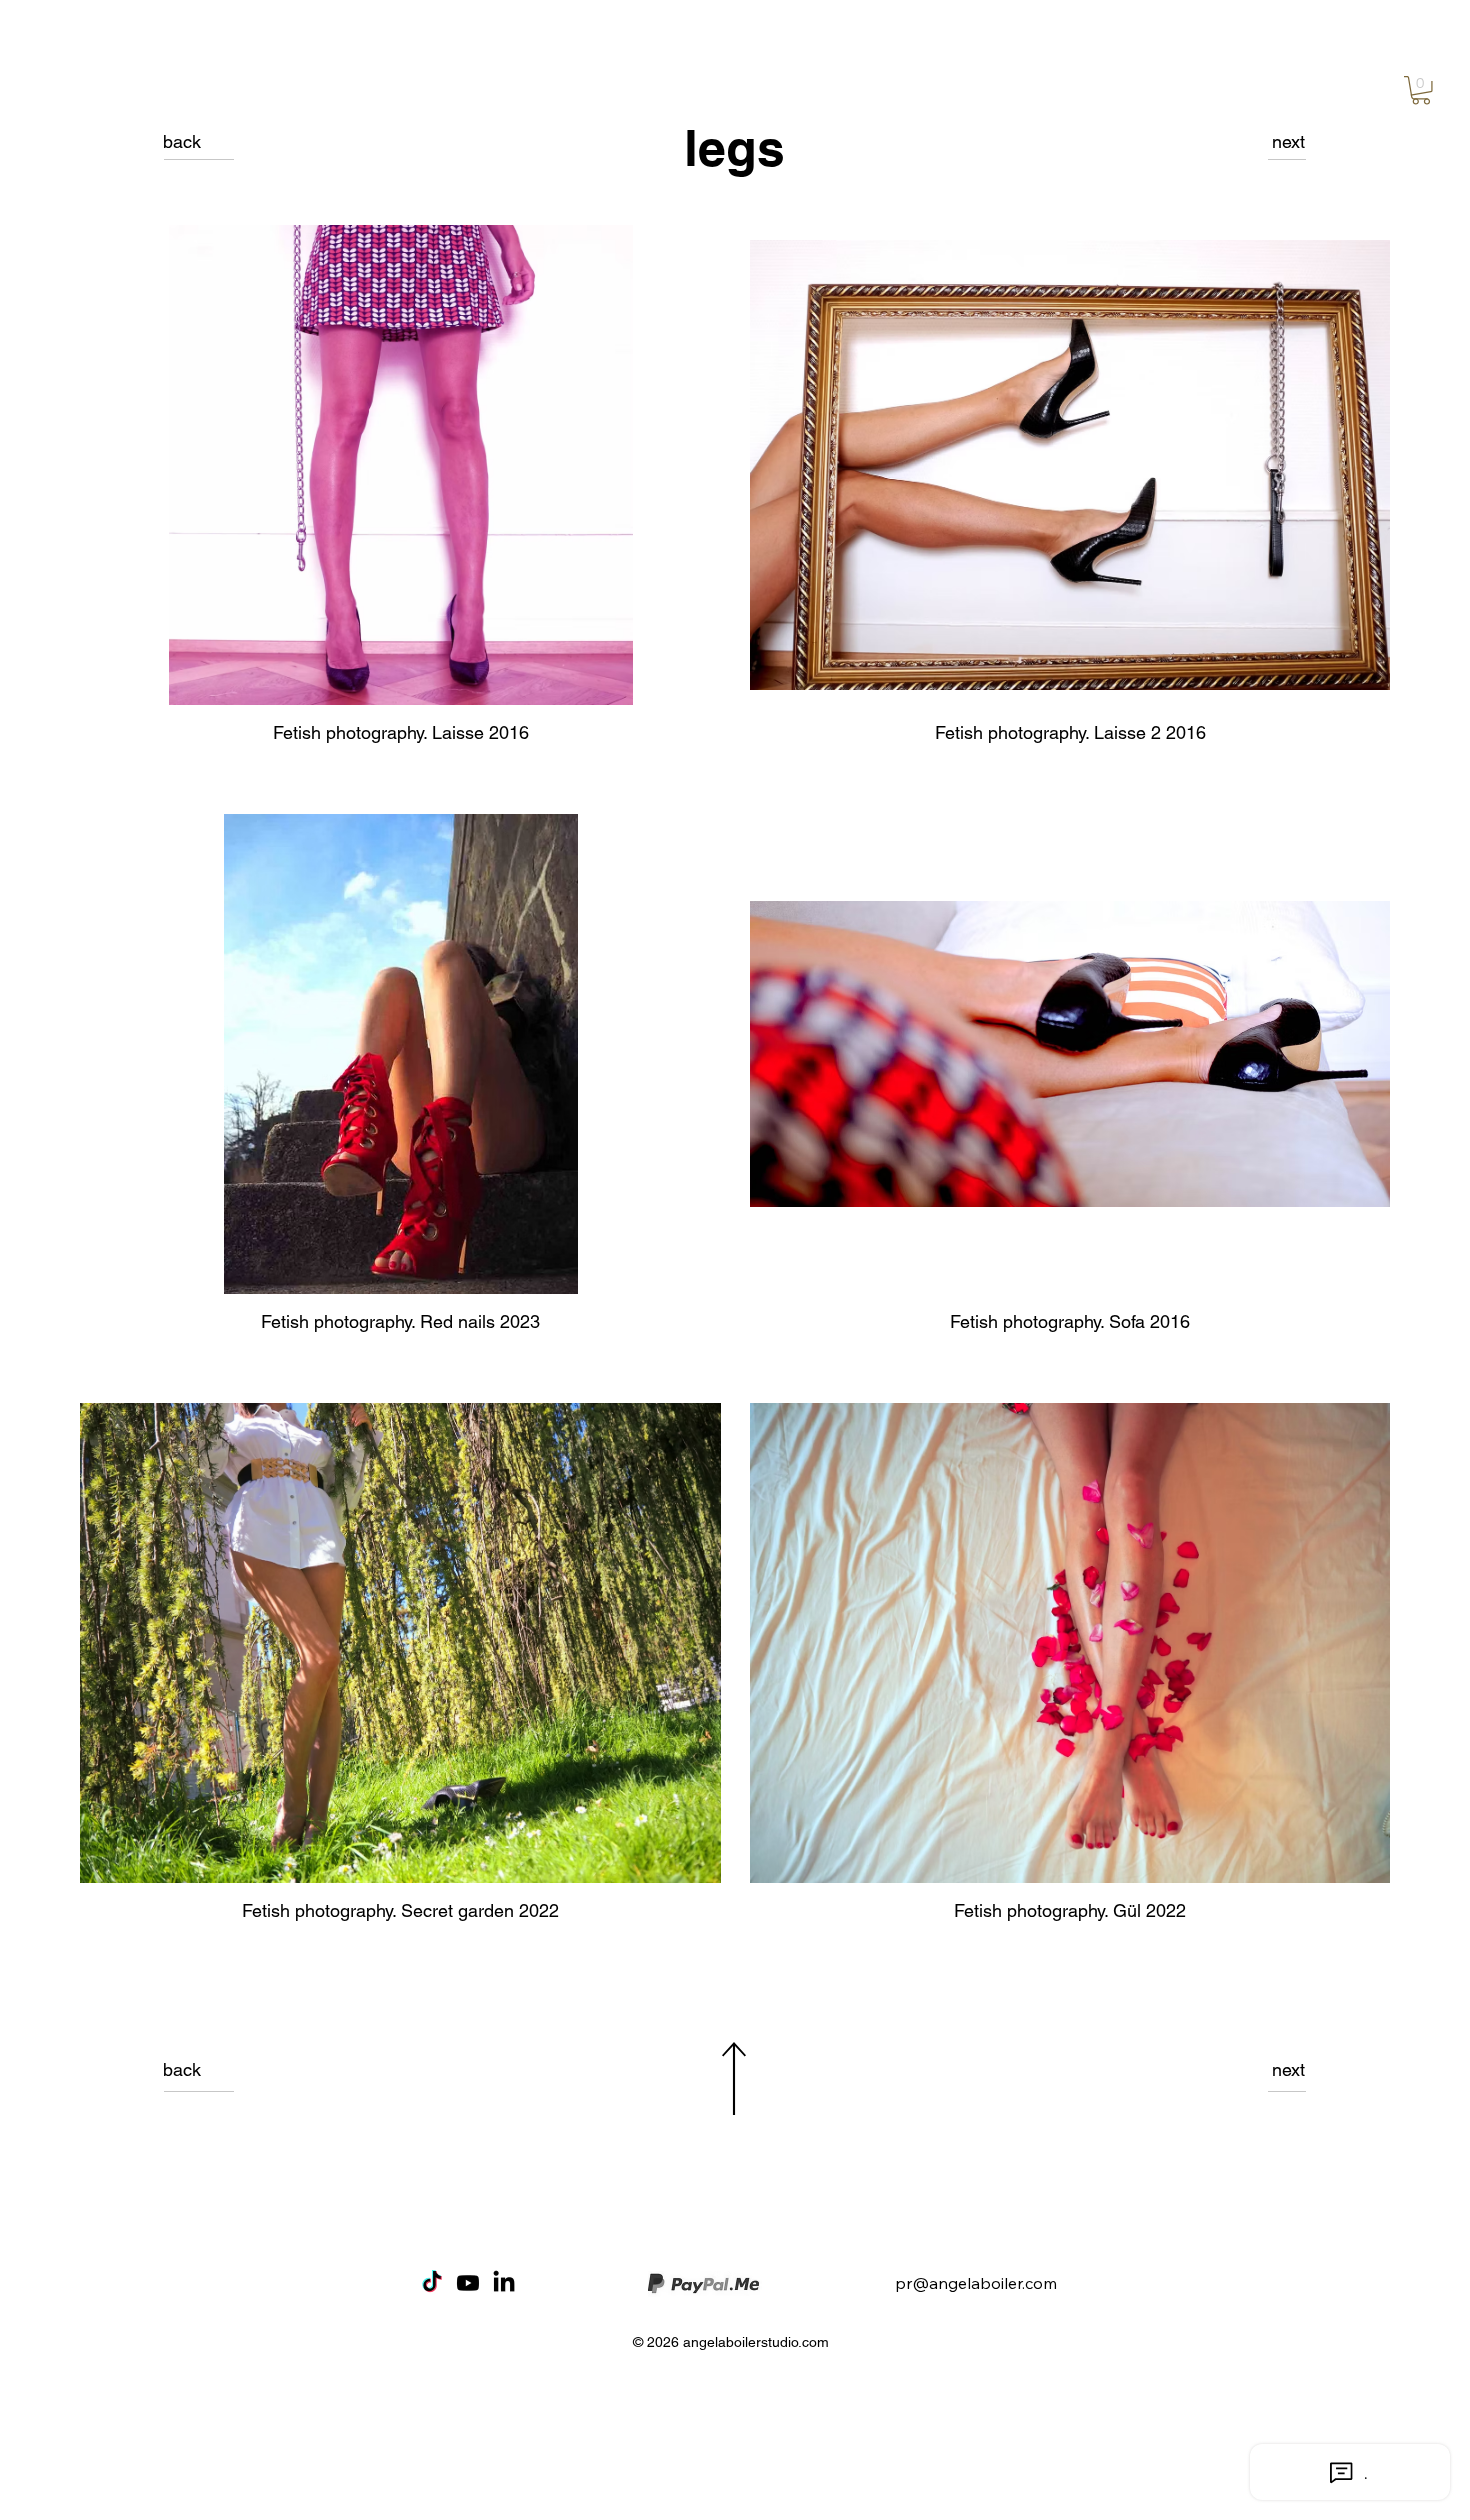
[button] (1421, 90)
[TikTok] (432, 2283)
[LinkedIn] (504, 2283)
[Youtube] (468, 2283)
